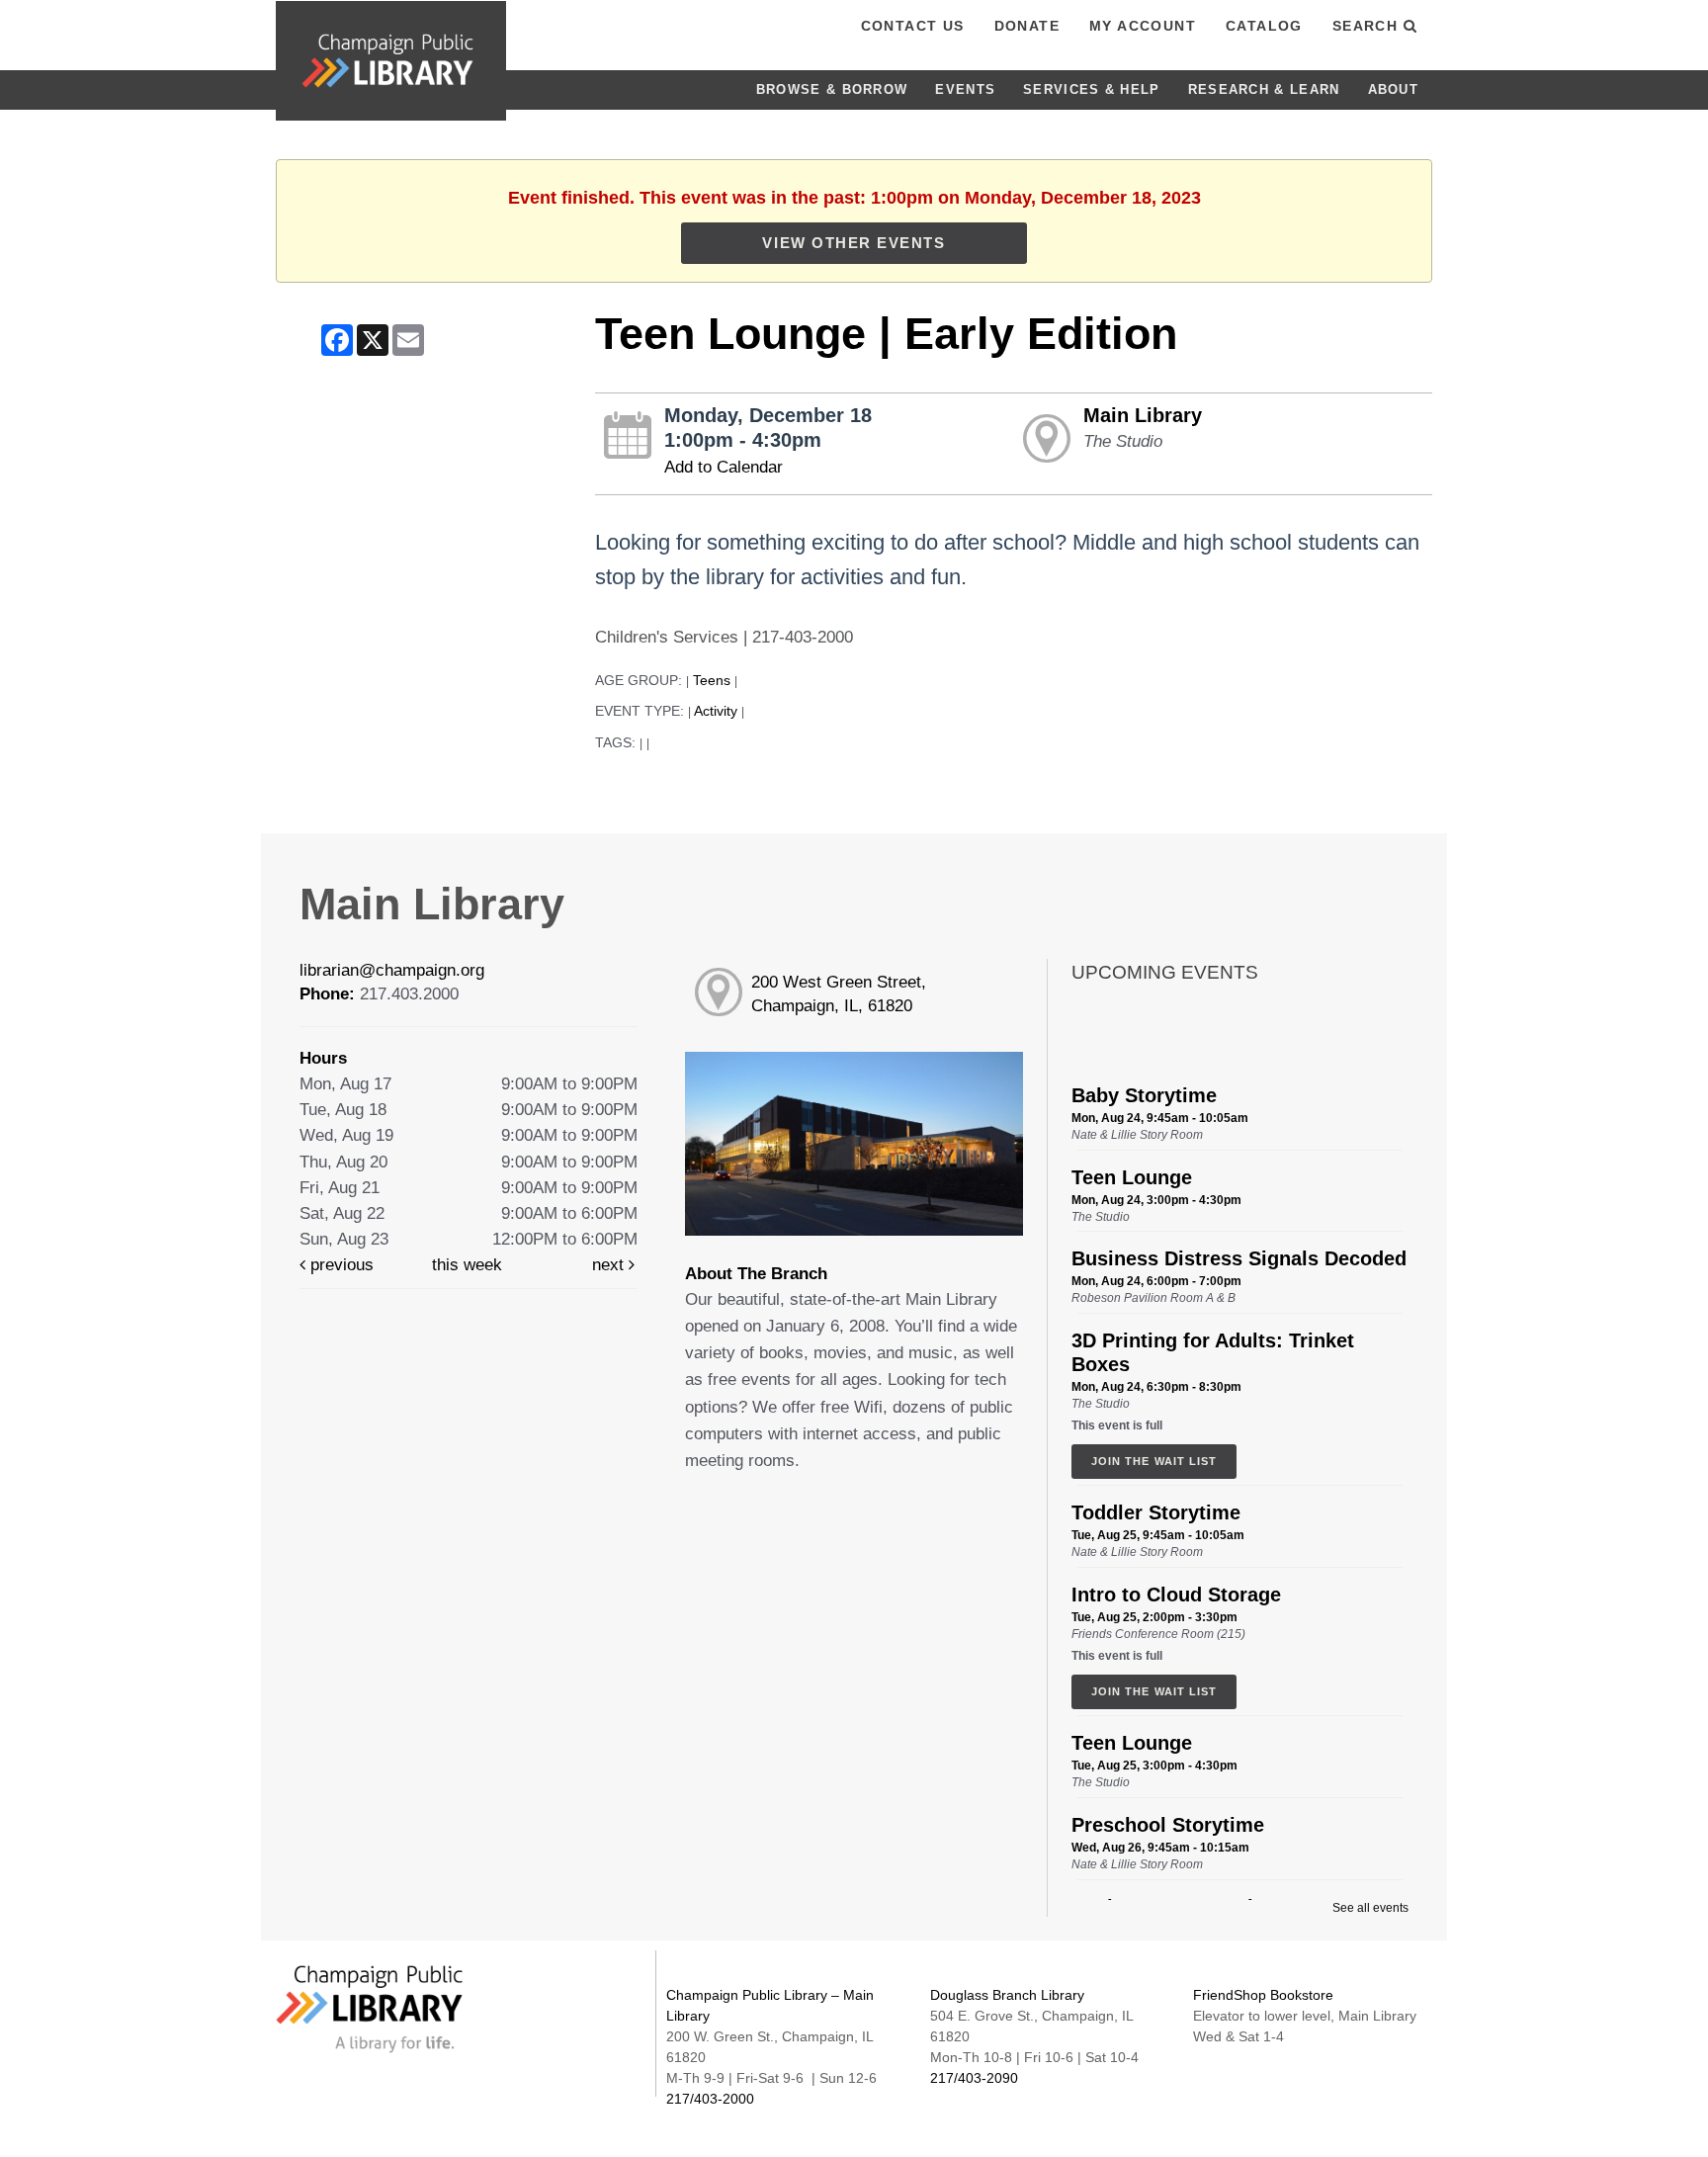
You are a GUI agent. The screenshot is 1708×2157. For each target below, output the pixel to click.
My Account (1143, 26)
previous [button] (340, 1265)
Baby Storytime (1144, 1095)
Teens (712, 681)
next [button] (610, 1265)
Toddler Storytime (1156, 1512)
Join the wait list (1154, 1461)
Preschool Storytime (1168, 1825)
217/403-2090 (974, 2078)
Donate (1027, 26)
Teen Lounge (1132, 1177)
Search (1368, 26)
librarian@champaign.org (392, 970)
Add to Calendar (724, 467)
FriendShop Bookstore (1263, 1995)
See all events (1370, 1908)
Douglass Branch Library (1007, 1995)
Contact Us (913, 26)
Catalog (1264, 26)
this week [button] (467, 1265)
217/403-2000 (710, 2099)
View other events (854, 243)
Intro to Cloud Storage (1176, 1595)
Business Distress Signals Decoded (1239, 1258)
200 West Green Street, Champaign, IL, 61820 (839, 994)
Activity (716, 711)
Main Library (1143, 415)
